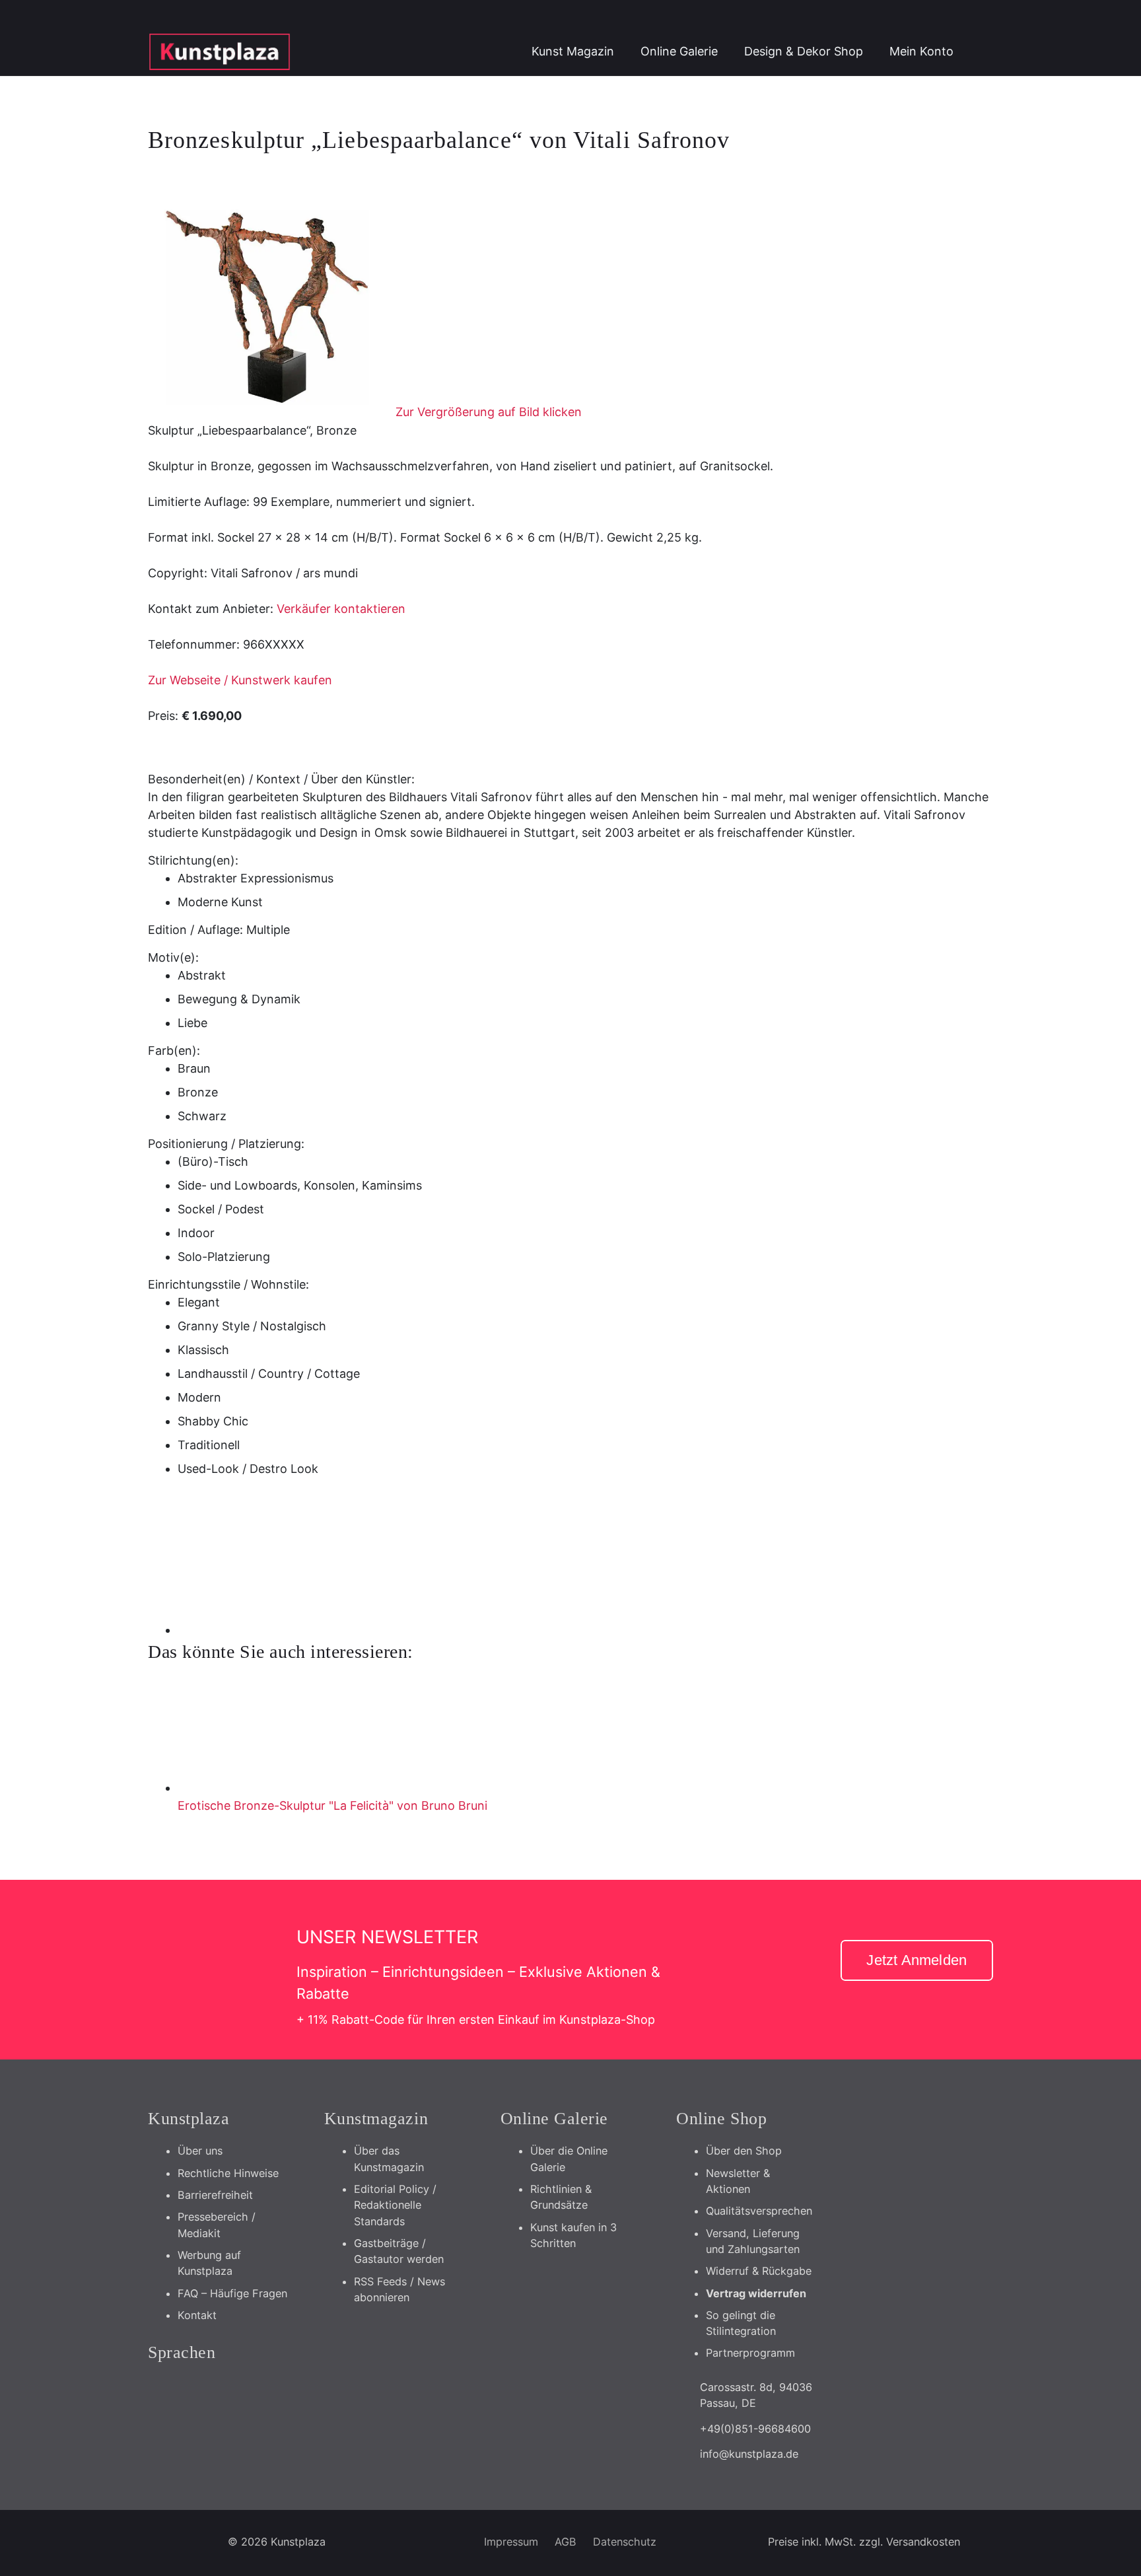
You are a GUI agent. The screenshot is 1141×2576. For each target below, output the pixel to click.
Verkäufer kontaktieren (341, 609)
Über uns (200, 2151)
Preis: (163, 716)
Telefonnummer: (194, 644)
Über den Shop (744, 2151)
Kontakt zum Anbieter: (211, 609)
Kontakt (197, 2315)
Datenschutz (625, 2542)
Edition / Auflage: (195, 930)
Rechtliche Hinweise (228, 2173)
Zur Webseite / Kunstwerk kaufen (240, 680)
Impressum (511, 2542)
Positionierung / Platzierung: (226, 1144)
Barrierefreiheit (215, 2195)
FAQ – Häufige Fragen (232, 2293)
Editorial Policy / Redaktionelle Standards (395, 2205)
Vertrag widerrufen (756, 2293)
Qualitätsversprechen (759, 2211)
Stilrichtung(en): (193, 860)
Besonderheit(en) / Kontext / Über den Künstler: (281, 779)
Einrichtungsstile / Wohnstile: (228, 1284)
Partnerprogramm (750, 2353)
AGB (566, 2542)
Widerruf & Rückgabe (759, 2271)
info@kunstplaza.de (749, 2454)
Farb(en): (174, 1051)
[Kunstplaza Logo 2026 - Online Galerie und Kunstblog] (220, 52)
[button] (980, 52)
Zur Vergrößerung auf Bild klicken (489, 412)
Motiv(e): (173, 957)
